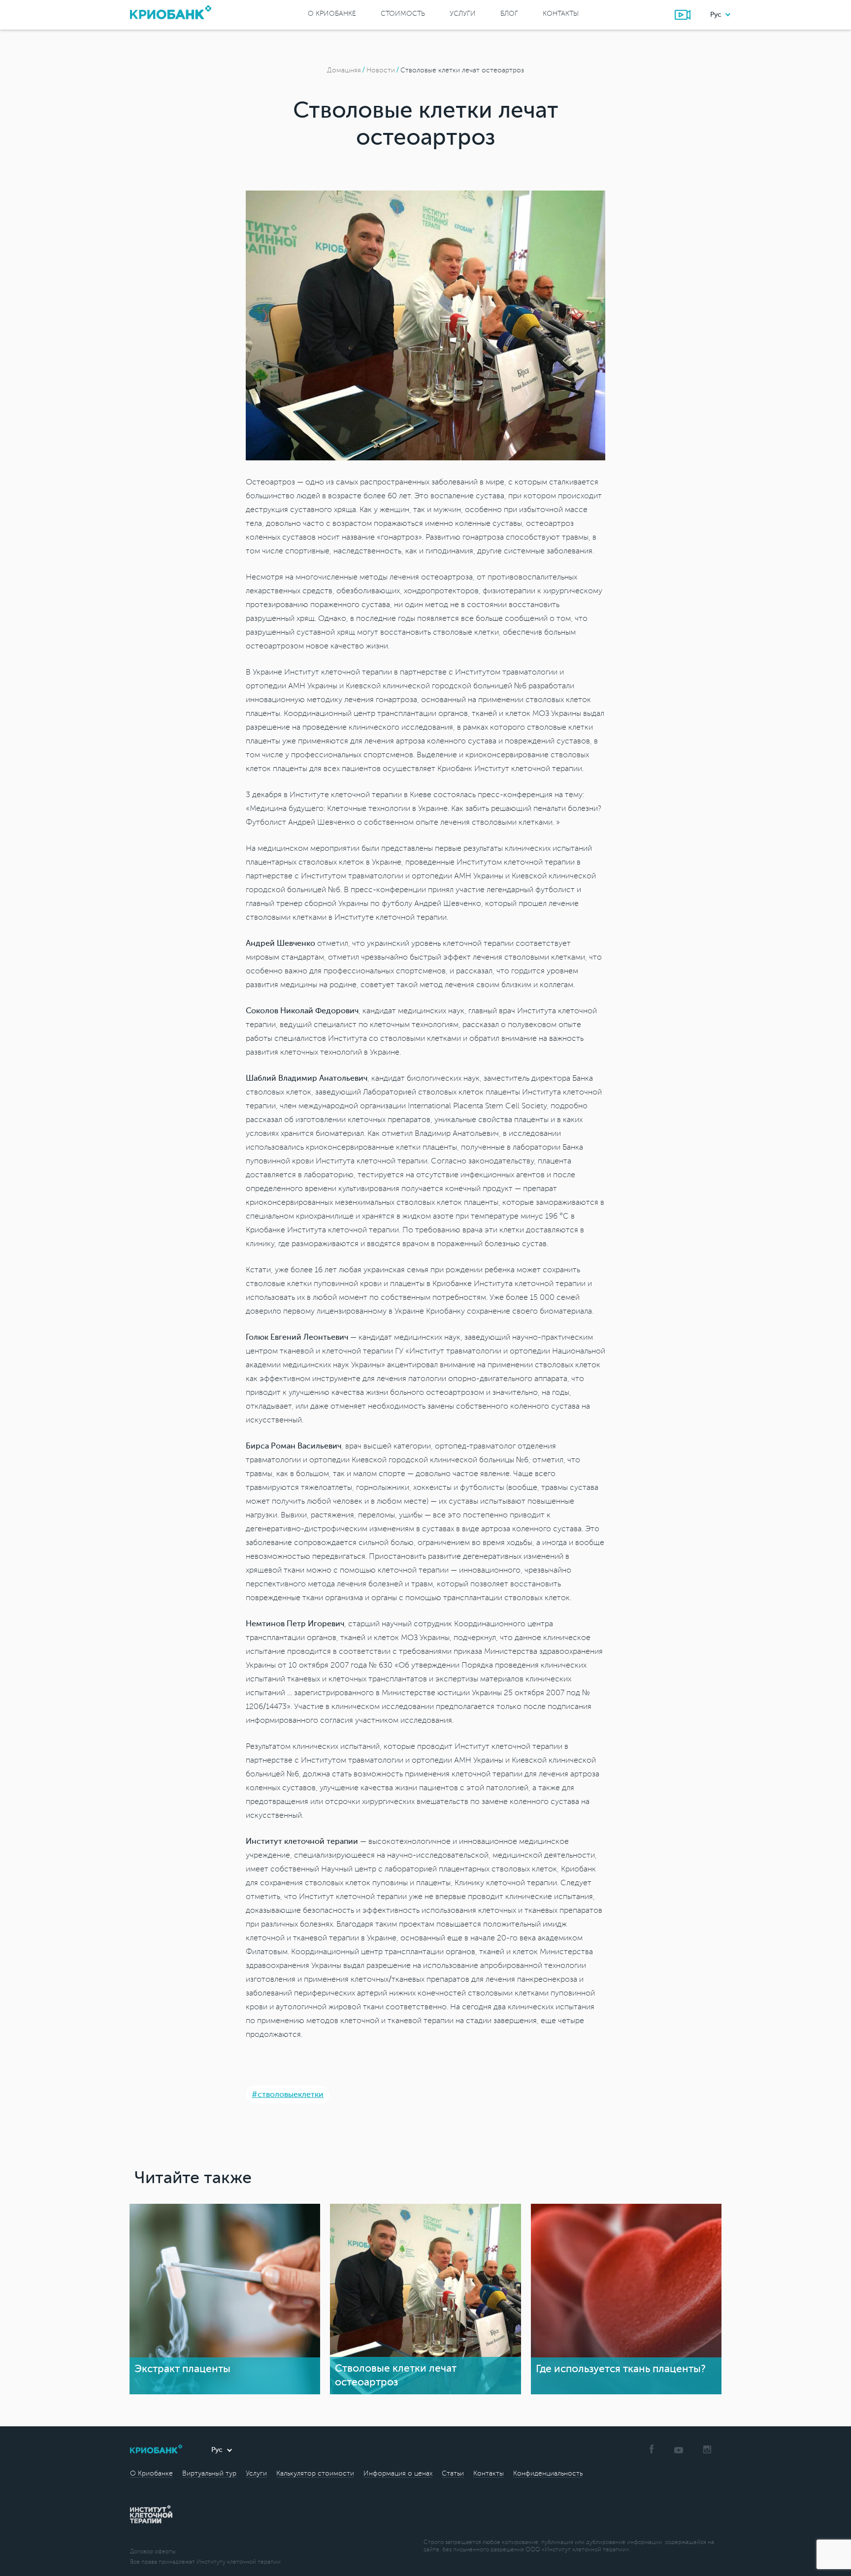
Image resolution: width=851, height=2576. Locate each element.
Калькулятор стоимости (315, 2473)
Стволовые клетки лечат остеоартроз (462, 70)
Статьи (453, 2473)
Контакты (561, 14)
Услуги (463, 14)
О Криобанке (332, 14)
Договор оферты (153, 2552)
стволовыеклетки (291, 2094)
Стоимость (403, 14)
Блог (509, 14)
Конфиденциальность (548, 2473)
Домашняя (344, 70)
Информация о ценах (398, 2473)
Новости (381, 70)
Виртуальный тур (209, 2473)
